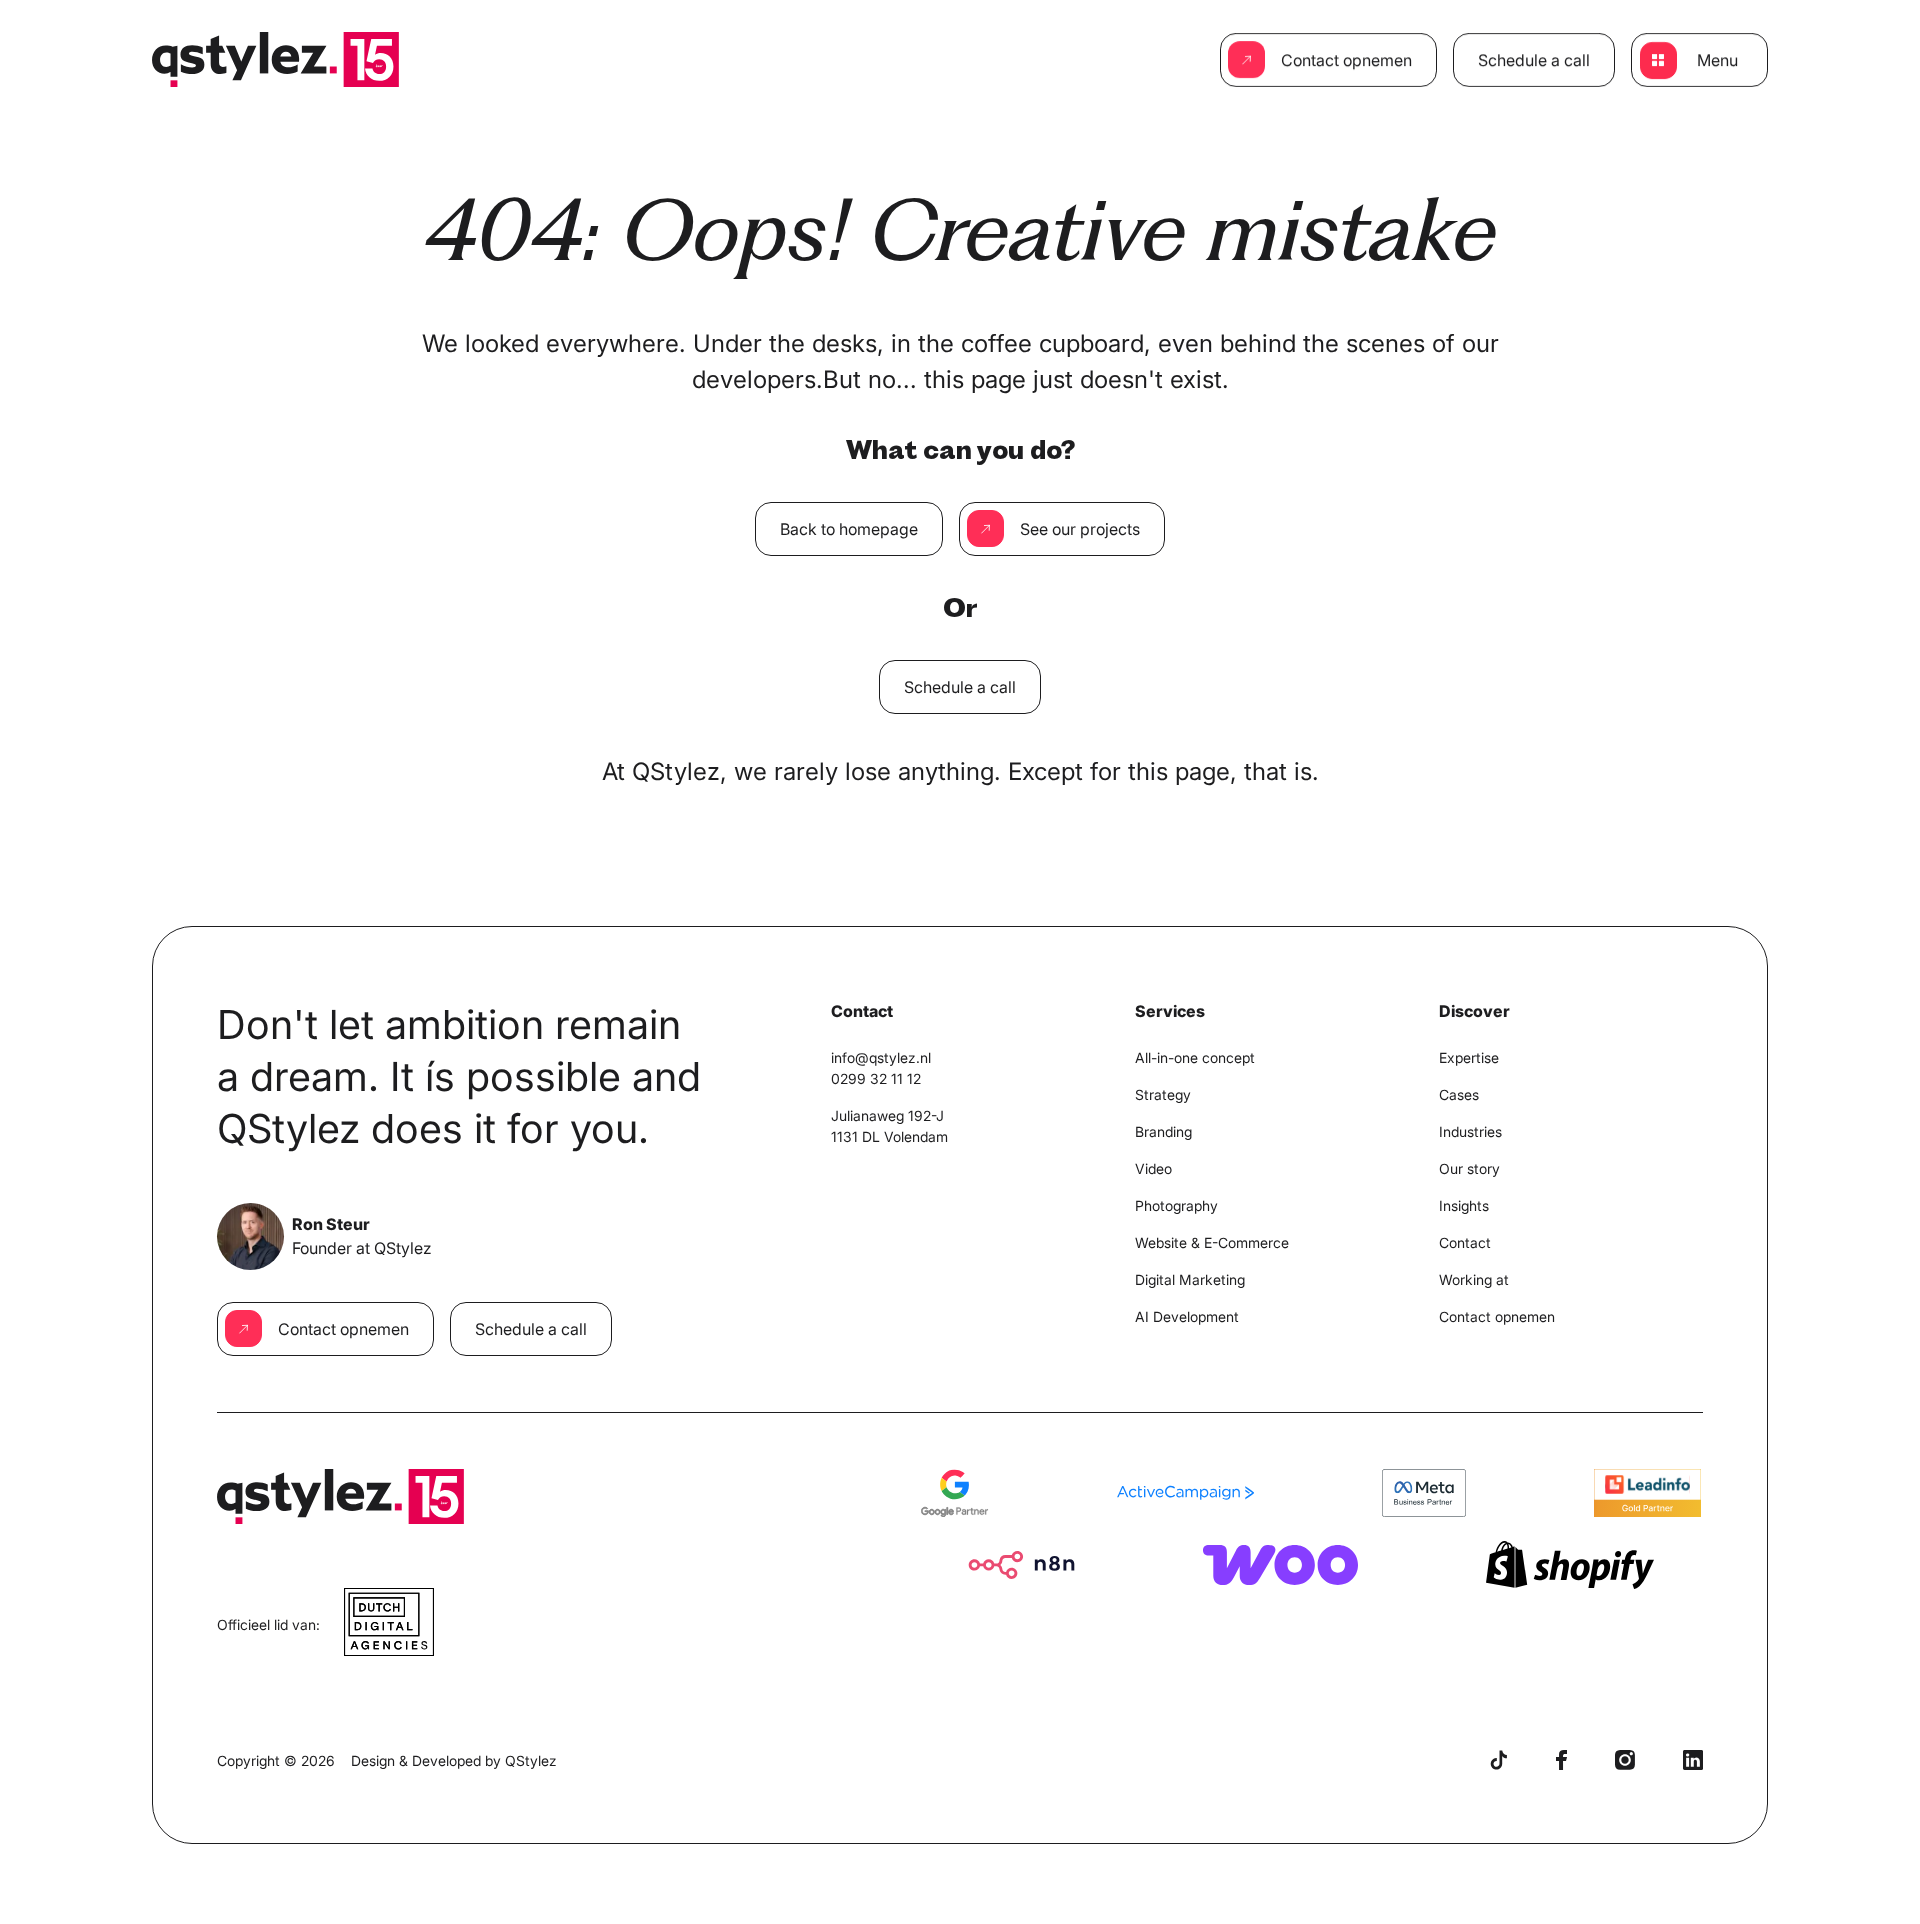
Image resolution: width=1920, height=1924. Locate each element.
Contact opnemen (1346, 60)
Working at (1474, 1279)
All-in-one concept (1195, 1057)
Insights (1464, 1205)
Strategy (1163, 1094)
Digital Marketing (1190, 1279)
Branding (1163, 1131)
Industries (1470, 1131)
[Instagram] (1625, 1760)
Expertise (1469, 1057)
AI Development (1187, 1316)
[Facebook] (1561, 1760)
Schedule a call (1534, 60)
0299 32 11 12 (876, 1078)
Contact (1465, 1242)
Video (1153, 1168)
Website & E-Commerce (1212, 1242)
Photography (1176, 1205)
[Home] (275, 59)
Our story (1469, 1168)
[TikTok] (1499, 1760)
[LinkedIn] (1693, 1760)
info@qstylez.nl (881, 1057)
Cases (1459, 1094)
